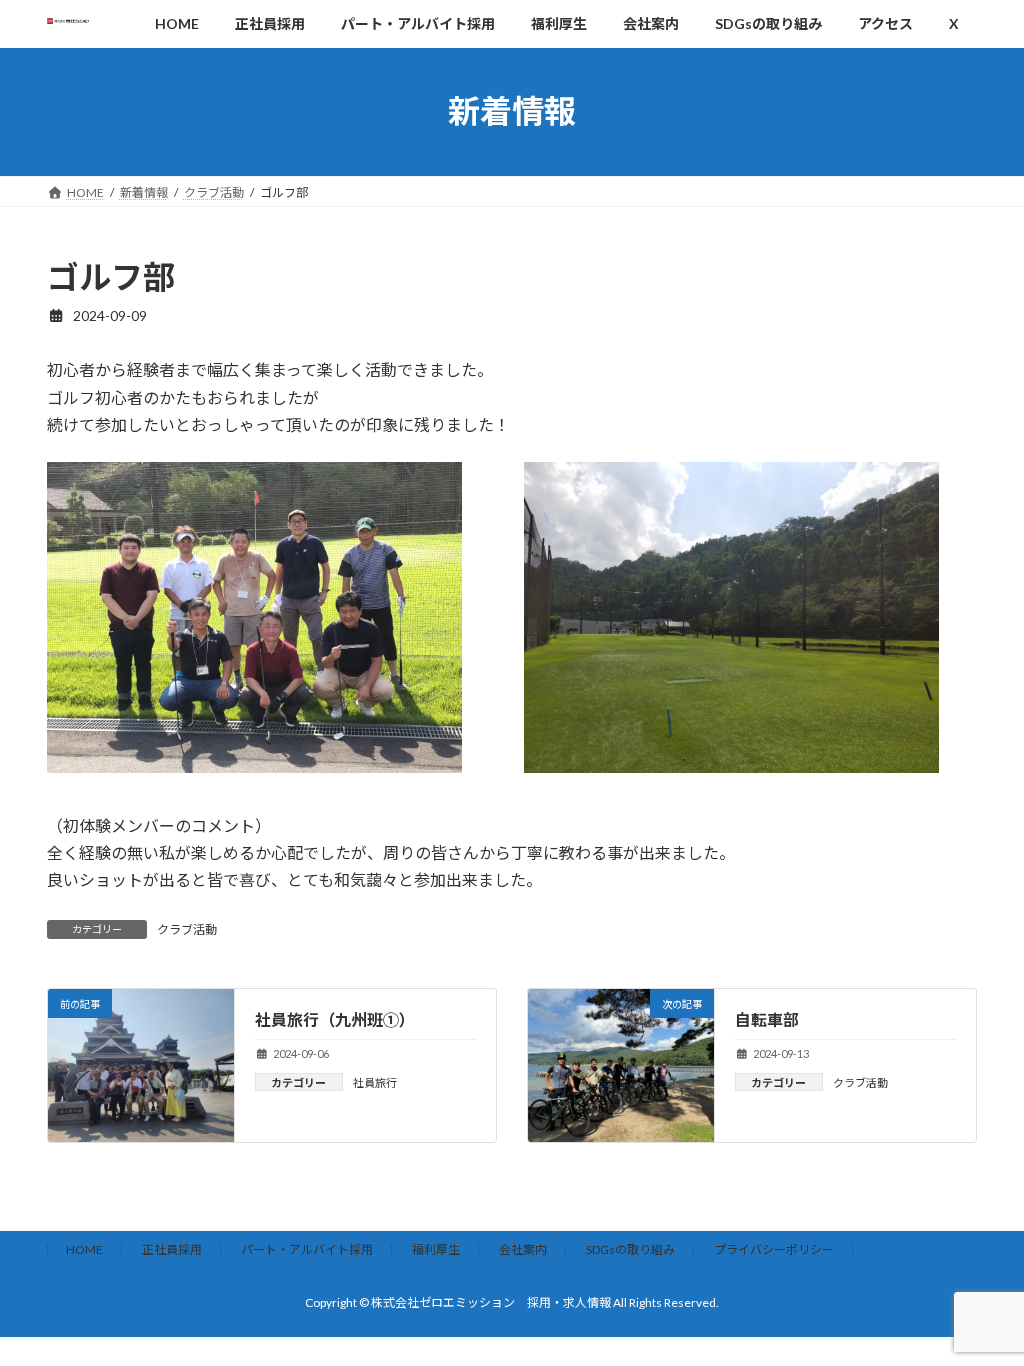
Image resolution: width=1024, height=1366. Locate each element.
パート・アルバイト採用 (307, 1249)
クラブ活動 (187, 929)
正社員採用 (172, 1249)
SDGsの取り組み (630, 1249)
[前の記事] (141, 1132)
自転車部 (767, 1019)
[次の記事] (621, 1132)
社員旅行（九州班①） (335, 1019)
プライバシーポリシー (774, 1249)
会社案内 (523, 1249)
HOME (84, 1249)
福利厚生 (436, 1249)
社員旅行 (375, 1082)
